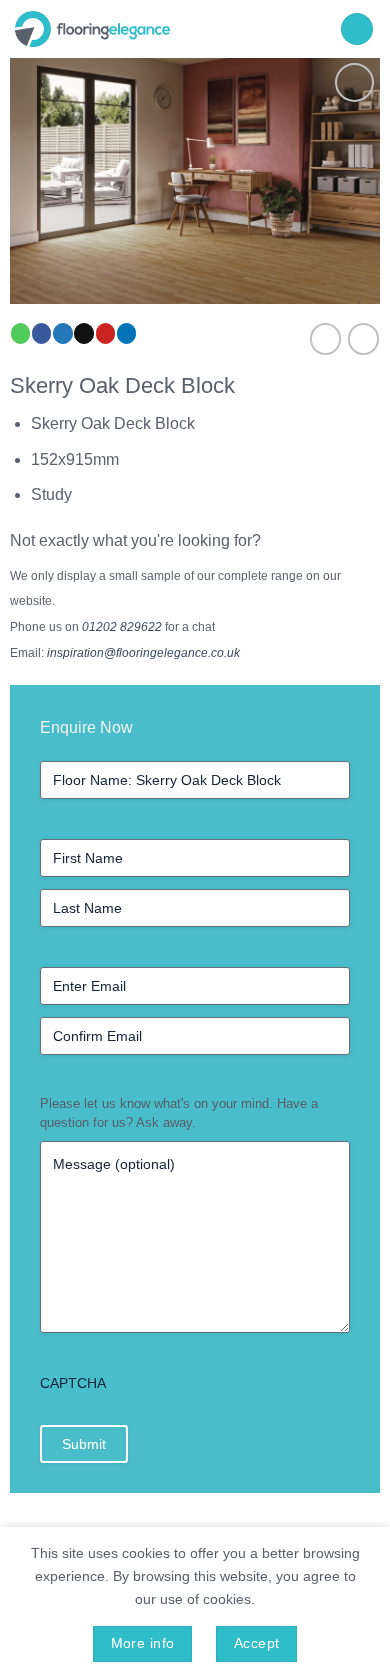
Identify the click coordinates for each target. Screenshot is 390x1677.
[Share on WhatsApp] (20, 333)
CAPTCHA (73, 1383)
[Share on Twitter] (62, 333)
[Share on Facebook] (41, 333)
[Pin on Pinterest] (105, 333)
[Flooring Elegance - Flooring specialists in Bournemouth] (165, 29)
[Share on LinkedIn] (126, 333)
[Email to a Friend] (83, 333)
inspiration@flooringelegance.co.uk (143, 653)
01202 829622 (122, 627)
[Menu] (357, 29)
